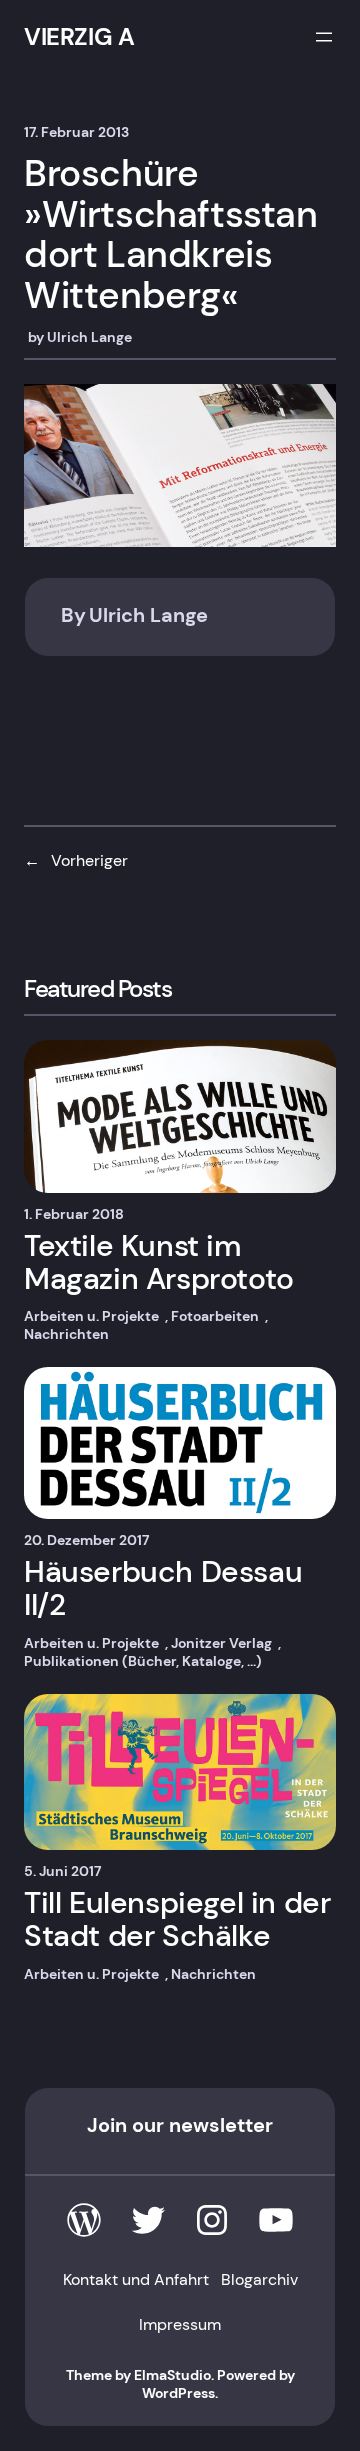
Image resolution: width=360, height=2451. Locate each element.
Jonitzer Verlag (221, 1643)
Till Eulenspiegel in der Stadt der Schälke (177, 1919)
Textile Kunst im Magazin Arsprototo (159, 1262)
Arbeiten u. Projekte (91, 1316)
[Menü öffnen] (324, 37)
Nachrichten (66, 1334)
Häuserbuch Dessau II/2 (163, 1588)
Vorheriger (89, 860)
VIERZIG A (79, 36)
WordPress (178, 2393)
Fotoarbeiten (215, 1316)
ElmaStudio (172, 2375)
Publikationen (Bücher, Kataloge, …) (143, 1661)
